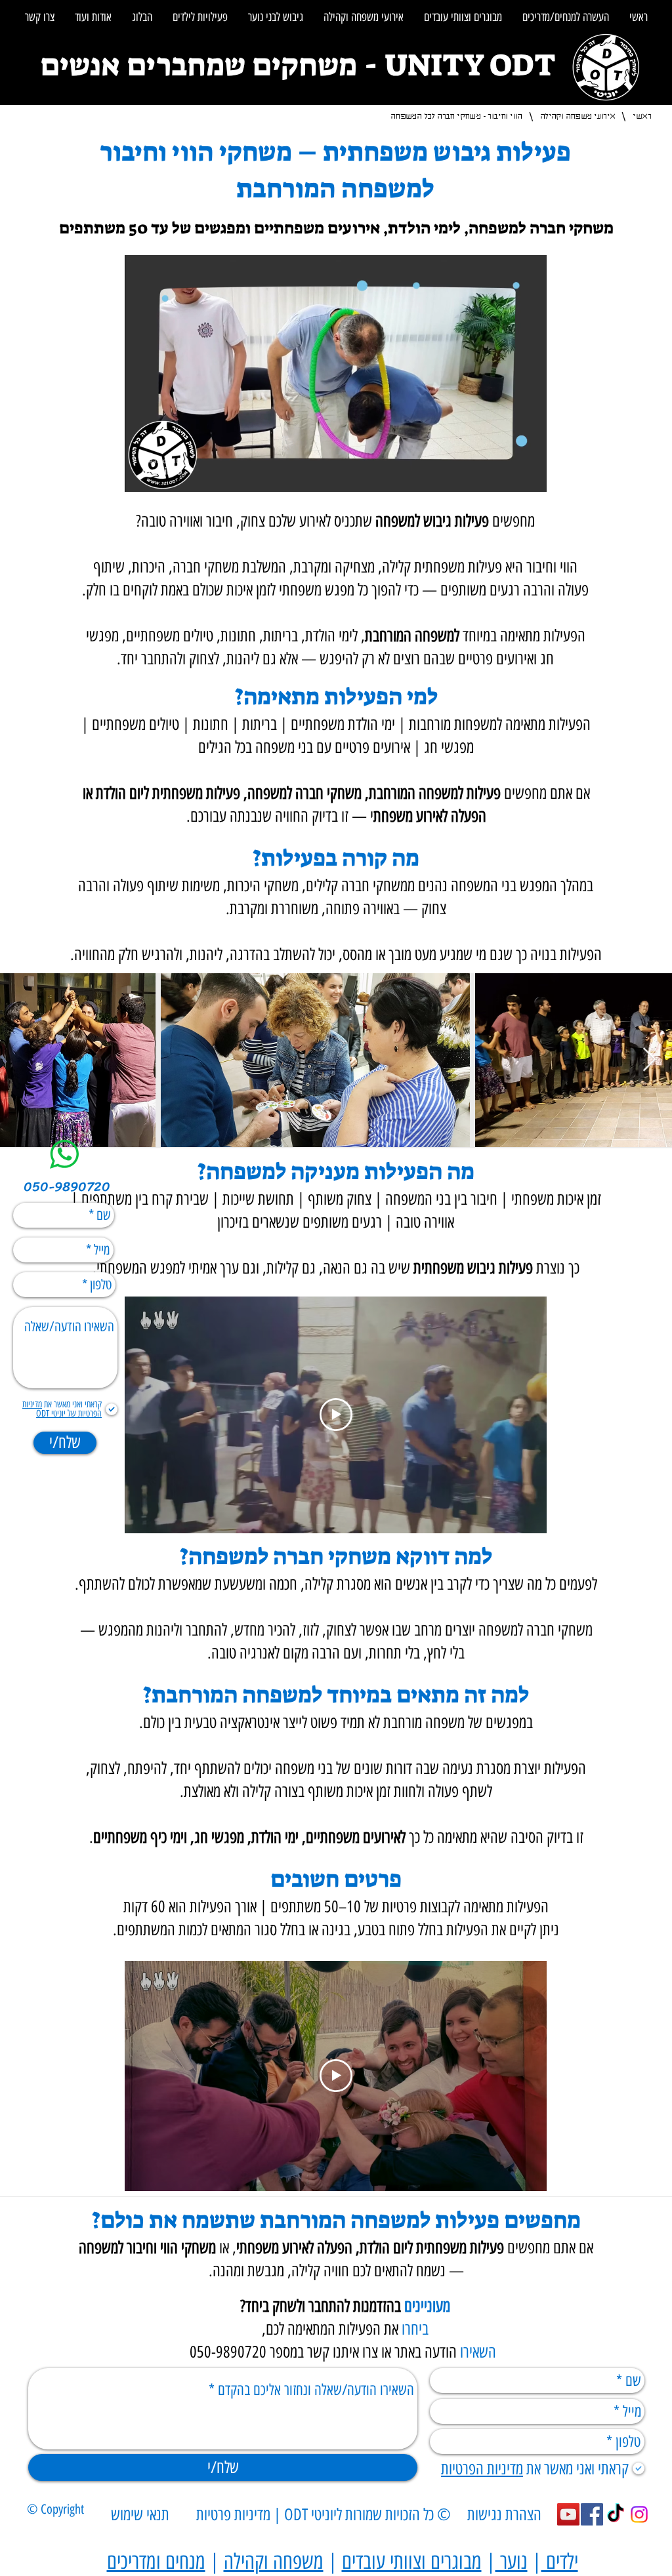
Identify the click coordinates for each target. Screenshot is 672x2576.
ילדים (560, 2562)
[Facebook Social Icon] (592, 2514)
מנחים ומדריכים (156, 2562)
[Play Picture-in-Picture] (507, 474)
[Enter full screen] (529, 474)
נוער (512, 2562)
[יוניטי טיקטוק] (616, 2514)
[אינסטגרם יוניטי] (639, 2514)
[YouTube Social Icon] (568, 2514)
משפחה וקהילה (274, 2562)
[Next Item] (649, 1060)
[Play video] (336, 1415)
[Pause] (142, 474)
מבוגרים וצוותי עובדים (412, 2562)
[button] (565, 17)
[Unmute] (164, 474)
